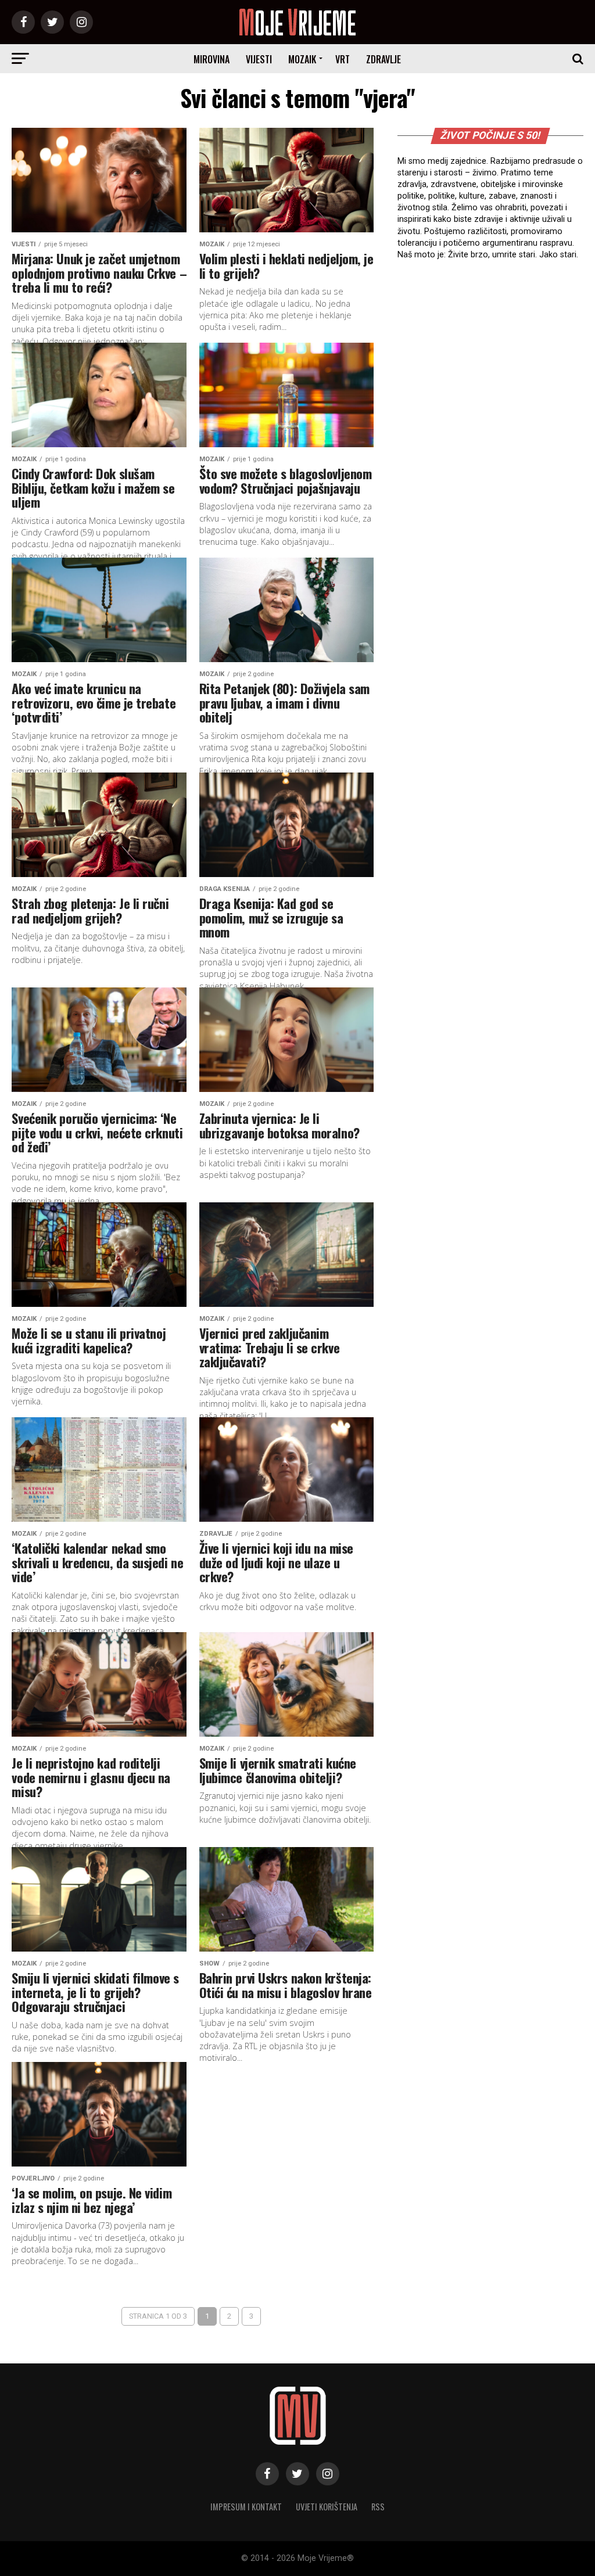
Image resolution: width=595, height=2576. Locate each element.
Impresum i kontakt (246, 2507)
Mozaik (302, 59)
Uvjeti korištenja (327, 2507)
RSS (378, 2507)
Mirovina (212, 59)
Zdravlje (383, 59)
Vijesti (259, 59)
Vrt (343, 59)
